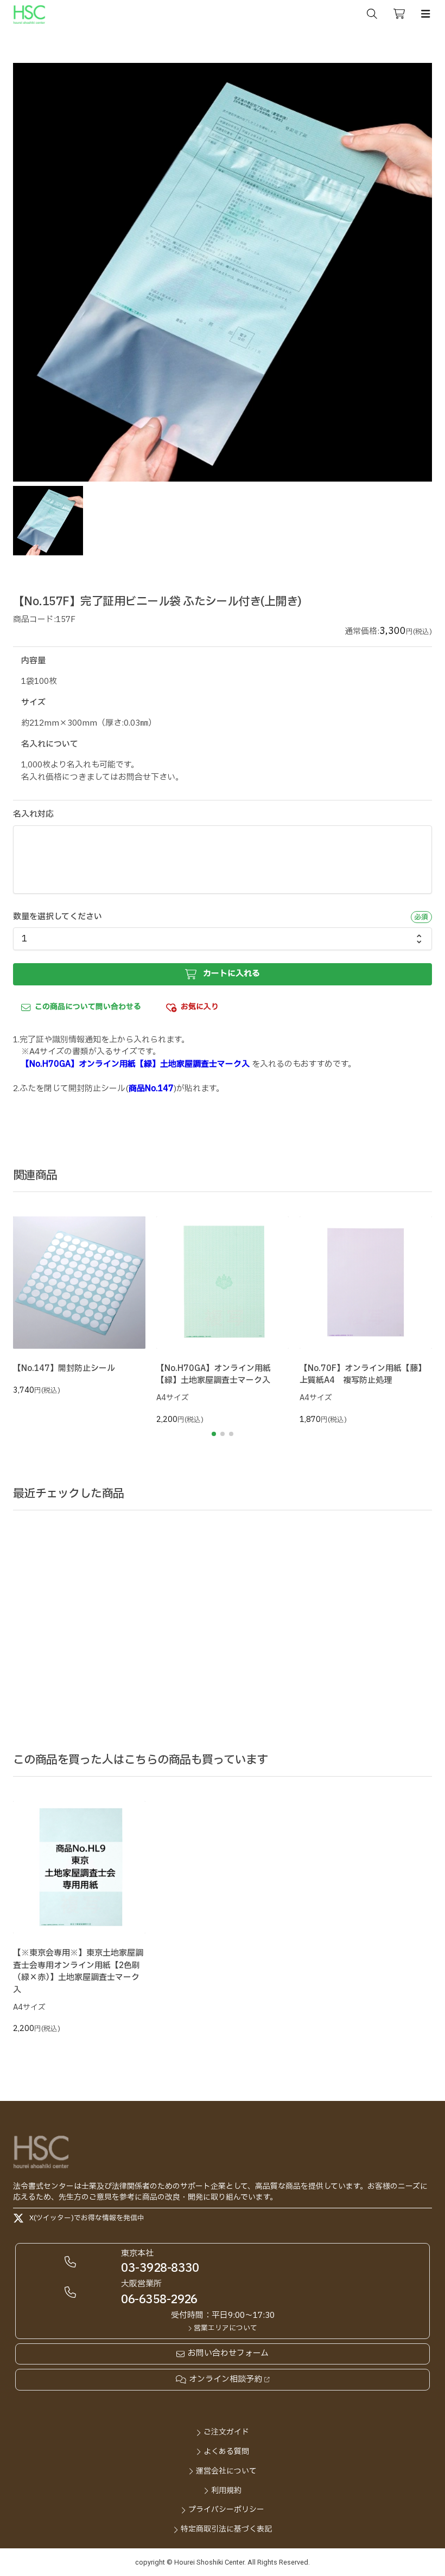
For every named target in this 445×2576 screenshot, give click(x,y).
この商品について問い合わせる (88, 1007)
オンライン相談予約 (225, 2380)
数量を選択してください (58, 917)
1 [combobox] (24, 939)
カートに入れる (231, 974)
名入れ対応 (33, 815)
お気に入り (200, 1007)
